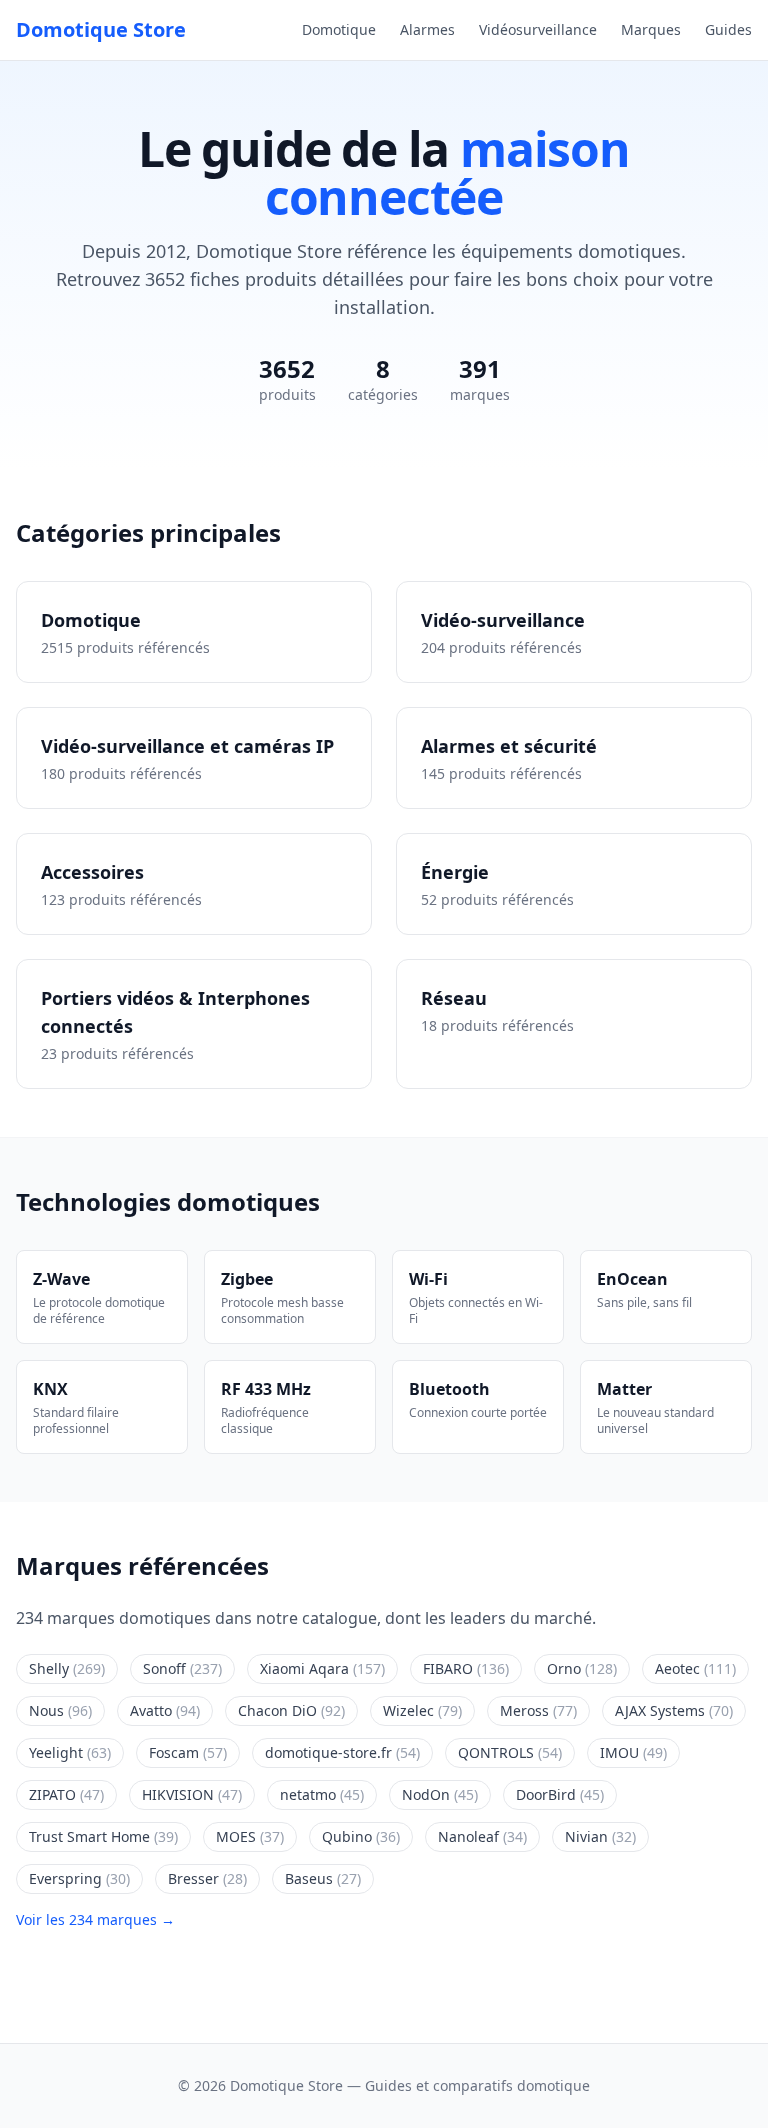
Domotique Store (101, 29)
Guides (728, 29)
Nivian (600, 1836)
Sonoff (182, 1668)
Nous (60, 1710)
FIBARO (466, 1668)
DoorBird (560, 1794)
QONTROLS (510, 1752)
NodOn (440, 1794)
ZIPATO (66, 1794)
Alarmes (427, 29)
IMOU (633, 1752)
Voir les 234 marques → (95, 1919)
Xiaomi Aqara (322, 1668)
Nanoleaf (482, 1836)
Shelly (67, 1668)
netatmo (322, 1794)
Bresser (207, 1878)
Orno (582, 1668)
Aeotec (695, 1668)
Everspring (79, 1878)
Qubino (361, 1836)
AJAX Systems (674, 1710)
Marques (651, 29)
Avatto (165, 1710)
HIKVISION (192, 1794)
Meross (538, 1710)
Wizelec (422, 1710)
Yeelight (70, 1752)
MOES (250, 1836)
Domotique (339, 29)
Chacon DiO (291, 1710)
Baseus (323, 1878)
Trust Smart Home (103, 1836)
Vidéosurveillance (538, 29)
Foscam (188, 1752)
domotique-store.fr (342, 1752)
